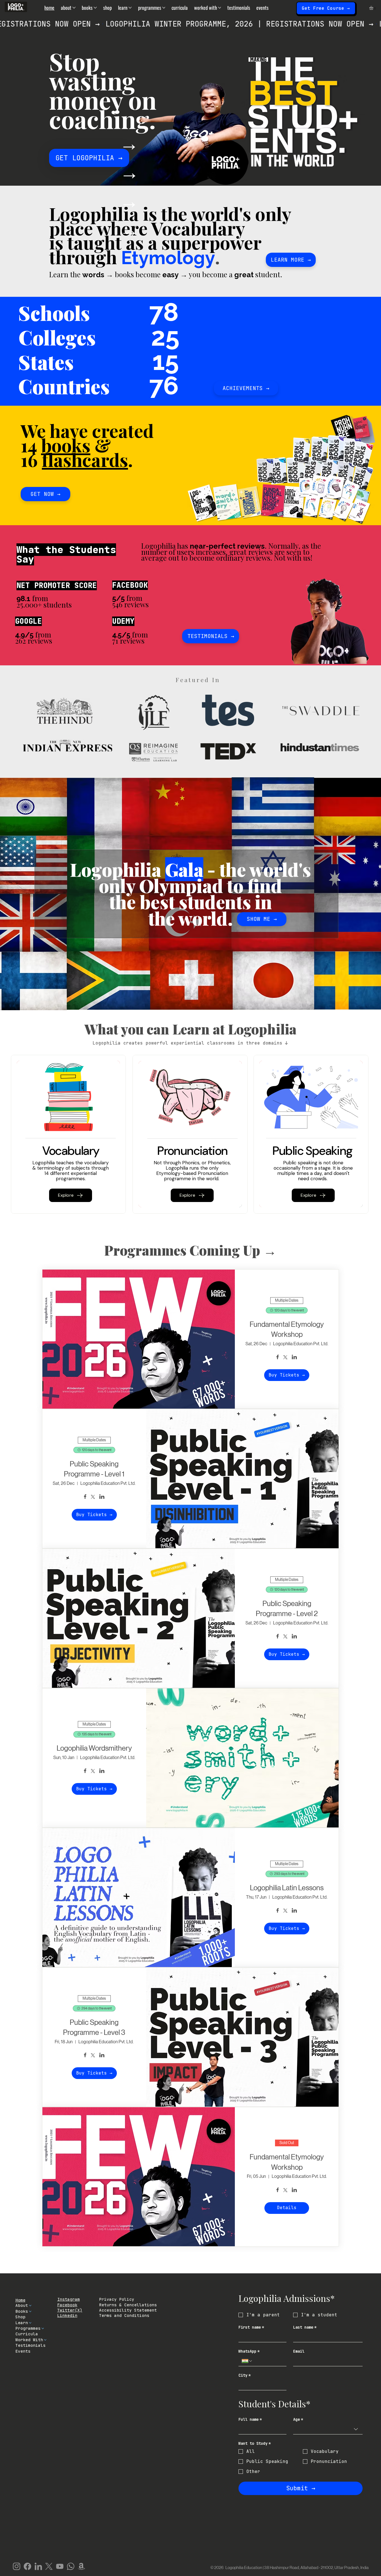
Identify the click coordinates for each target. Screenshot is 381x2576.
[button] (373, 8)
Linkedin (67, 2315)
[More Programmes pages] (164, 8)
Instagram (68, 2299)
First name (251, 2327)
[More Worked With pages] (220, 8)
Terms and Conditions (124, 2315)
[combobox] (328, 2429)
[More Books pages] (95, 8)
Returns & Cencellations (128, 2305)
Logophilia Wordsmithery (94, 1748)
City (245, 2375)
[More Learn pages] (130, 8)
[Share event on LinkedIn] (294, 1358)
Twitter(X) (70, 2310)
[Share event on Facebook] (278, 1358)
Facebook (67, 2305)
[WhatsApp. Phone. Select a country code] (247, 2361)
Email (299, 2351)
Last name (305, 2327)
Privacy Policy (117, 2299)
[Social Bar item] (17, 2566)
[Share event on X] (285, 1358)
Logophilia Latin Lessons (287, 1888)
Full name (250, 2420)
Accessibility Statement (128, 2310)
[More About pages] (74, 8)
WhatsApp (249, 2351)
